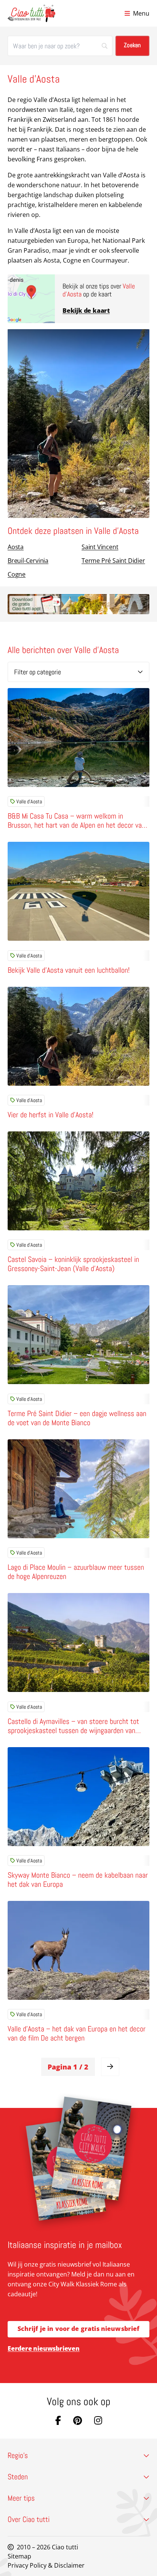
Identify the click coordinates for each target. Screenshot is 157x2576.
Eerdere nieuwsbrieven (44, 2348)
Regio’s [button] (18, 2455)
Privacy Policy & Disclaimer (46, 2565)
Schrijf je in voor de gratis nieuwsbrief (79, 2329)
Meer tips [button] (21, 2498)
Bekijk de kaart (86, 311)
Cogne (17, 574)
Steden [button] (18, 2477)
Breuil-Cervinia (28, 561)
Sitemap (19, 2556)
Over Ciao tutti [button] (29, 2519)
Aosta (16, 547)
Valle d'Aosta (29, 801)
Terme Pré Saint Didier (113, 561)
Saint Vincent (100, 547)
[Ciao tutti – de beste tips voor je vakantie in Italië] (31, 13)
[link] (110, 2067)
